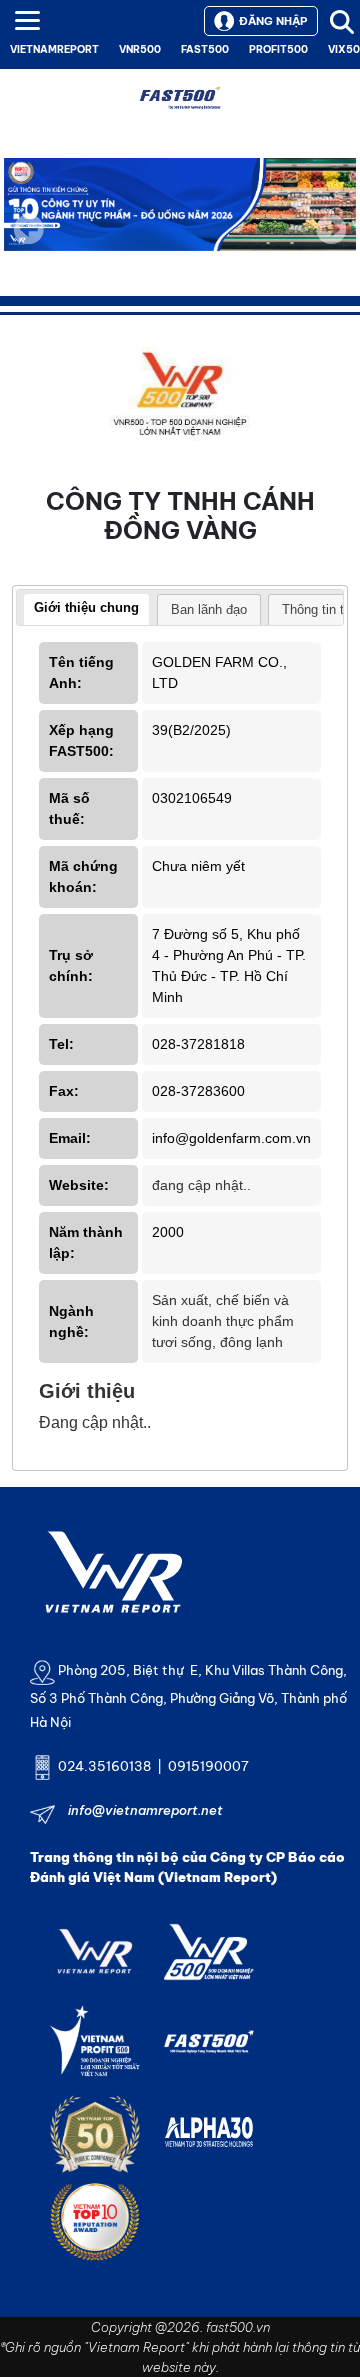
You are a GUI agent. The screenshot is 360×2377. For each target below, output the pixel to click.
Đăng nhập (273, 21)
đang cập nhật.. (201, 1185)
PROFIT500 (278, 49)
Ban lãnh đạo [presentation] (209, 609)
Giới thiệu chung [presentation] (86, 607)
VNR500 (140, 49)
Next (331, 243)
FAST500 (205, 49)
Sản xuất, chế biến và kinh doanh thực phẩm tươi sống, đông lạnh (223, 1321)
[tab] (86, 610)
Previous (29, 229)
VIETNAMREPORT (54, 49)
